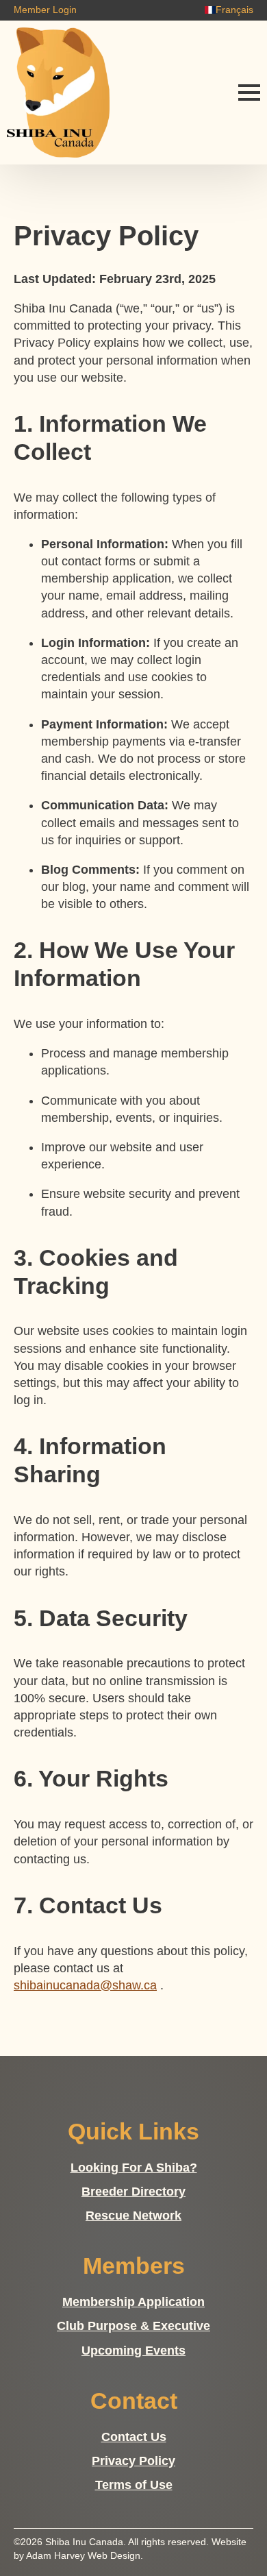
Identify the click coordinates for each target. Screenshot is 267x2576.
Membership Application (133, 2302)
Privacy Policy (133, 2461)
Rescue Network (133, 2216)
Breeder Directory (133, 2192)
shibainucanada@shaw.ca (85, 1985)
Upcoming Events (133, 2351)
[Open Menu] (249, 93)
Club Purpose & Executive (133, 2326)
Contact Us (134, 2437)
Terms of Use (134, 2485)
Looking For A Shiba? (134, 2168)
